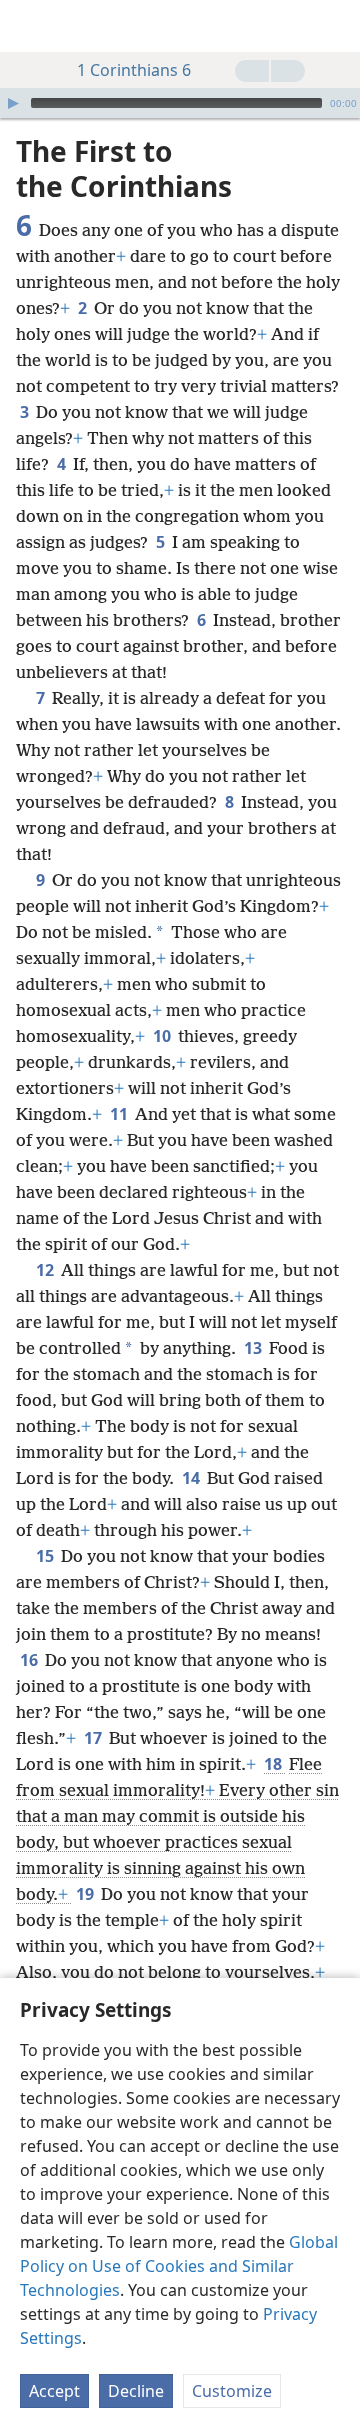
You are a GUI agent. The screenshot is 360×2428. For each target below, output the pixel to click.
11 (120, 1114)
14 (192, 1478)
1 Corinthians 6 (134, 70)
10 (163, 1036)
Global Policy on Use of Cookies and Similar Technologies (179, 2266)
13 (254, 1348)
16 (30, 1660)
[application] (180, 103)
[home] (30, 26)
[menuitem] (30, 26)
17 (94, 1738)
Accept (54, 2391)
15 (46, 1556)
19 (86, 1894)
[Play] (13, 103)
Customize (232, 2391)
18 (274, 1764)
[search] (335, 26)
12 (46, 1270)
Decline (136, 2391)
